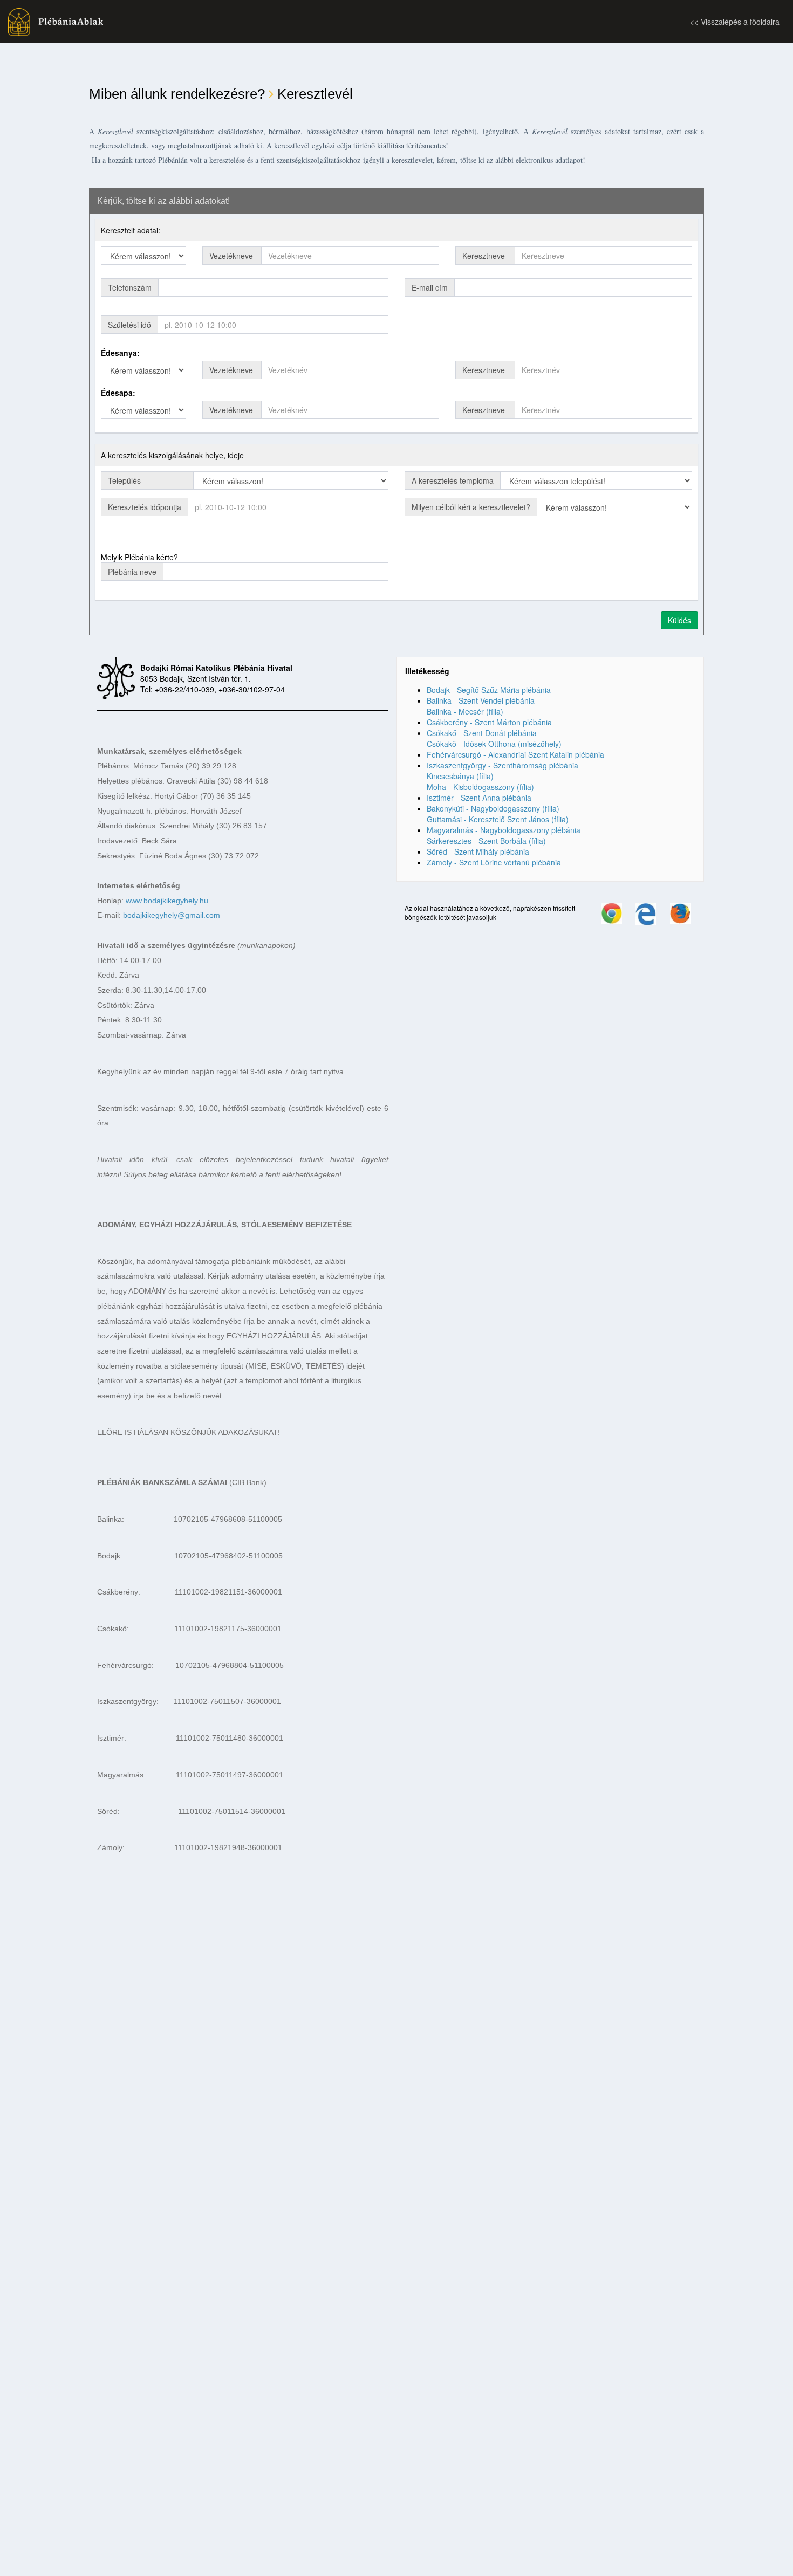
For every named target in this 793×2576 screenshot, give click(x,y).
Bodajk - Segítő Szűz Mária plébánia (489, 690)
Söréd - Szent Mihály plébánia (478, 851)
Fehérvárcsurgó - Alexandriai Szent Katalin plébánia (515, 754)
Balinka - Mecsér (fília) (465, 711)
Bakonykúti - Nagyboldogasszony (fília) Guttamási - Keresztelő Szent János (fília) (498, 814)
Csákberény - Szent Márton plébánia (489, 722)
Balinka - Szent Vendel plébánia (481, 700)
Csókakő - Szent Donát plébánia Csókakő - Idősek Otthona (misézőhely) (494, 738)
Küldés (679, 620)
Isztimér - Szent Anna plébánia (479, 798)
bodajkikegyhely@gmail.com (172, 915)
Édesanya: (120, 353)
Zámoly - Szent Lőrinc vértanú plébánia (494, 862)
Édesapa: (118, 393)
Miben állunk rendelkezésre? (177, 94)
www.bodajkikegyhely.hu (167, 901)
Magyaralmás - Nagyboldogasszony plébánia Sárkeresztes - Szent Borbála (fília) (504, 835)
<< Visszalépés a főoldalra (735, 22)
